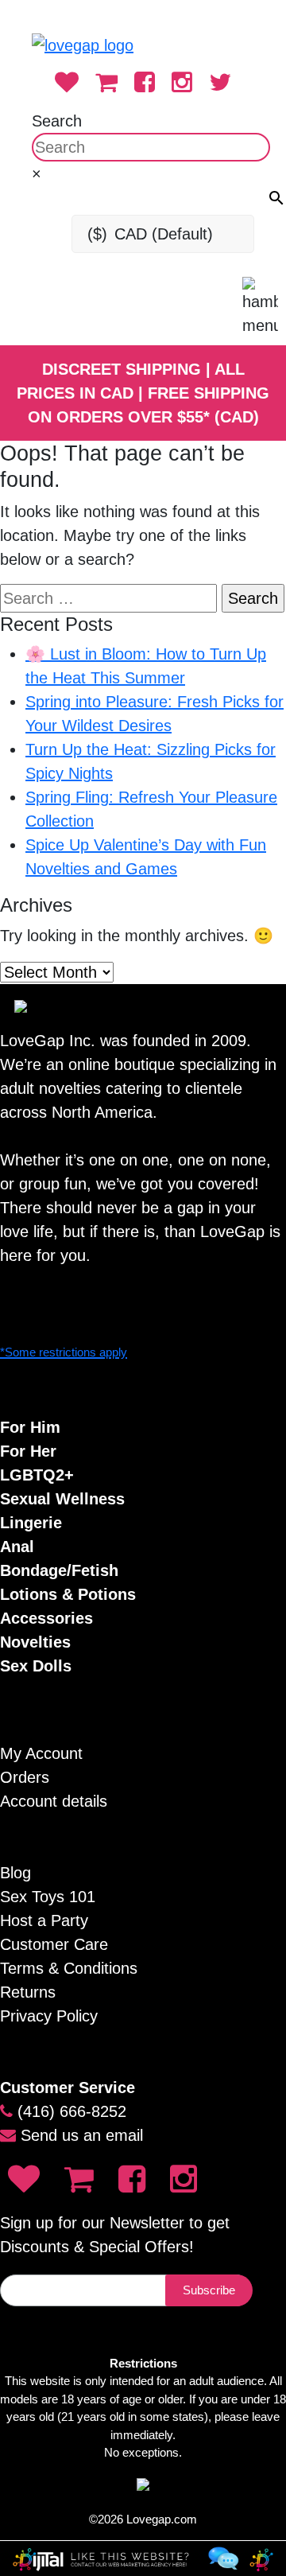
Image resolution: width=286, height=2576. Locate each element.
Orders (25, 1777)
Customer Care (54, 1944)
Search (57, 121)
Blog (15, 1873)
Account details (54, 1801)
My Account (41, 1753)
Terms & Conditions (69, 1968)
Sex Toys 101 (48, 1897)
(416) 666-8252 (72, 2111)
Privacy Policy (49, 2016)
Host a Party (44, 1920)
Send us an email (82, 2135)
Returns (28, 1992)
